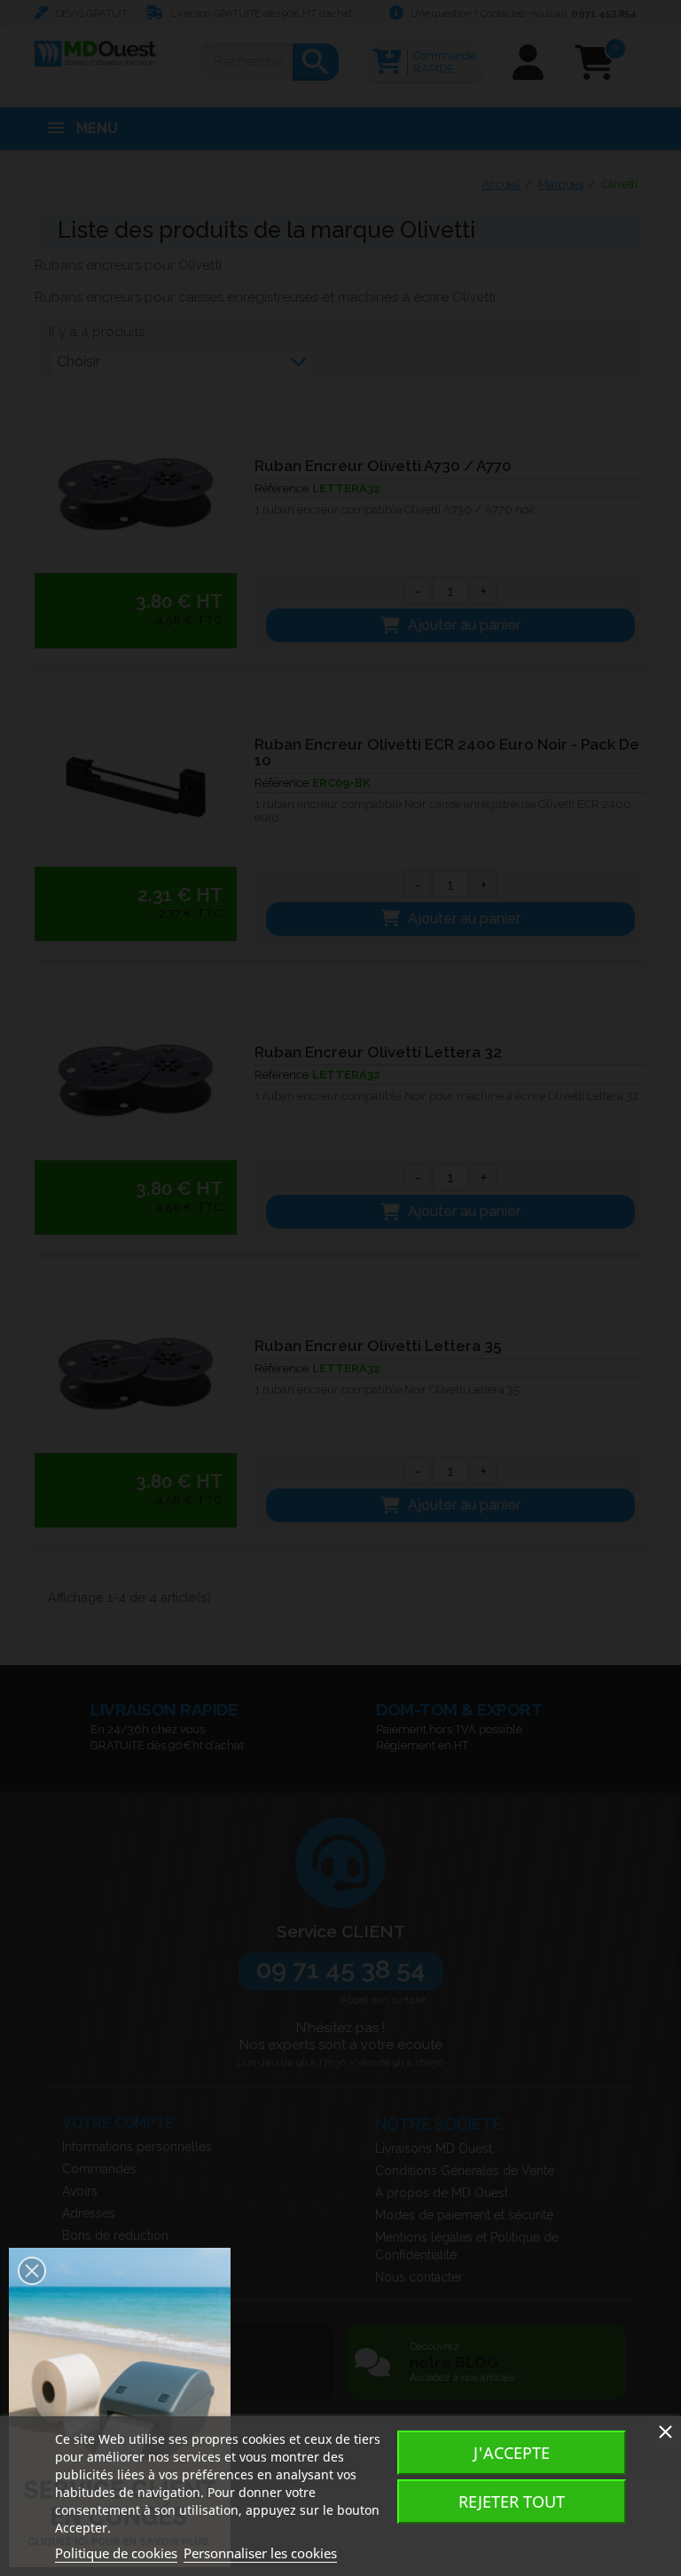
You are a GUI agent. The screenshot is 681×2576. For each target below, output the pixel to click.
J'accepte (512, 2453)
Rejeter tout (512, 2501)
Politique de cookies (116, 2553)
